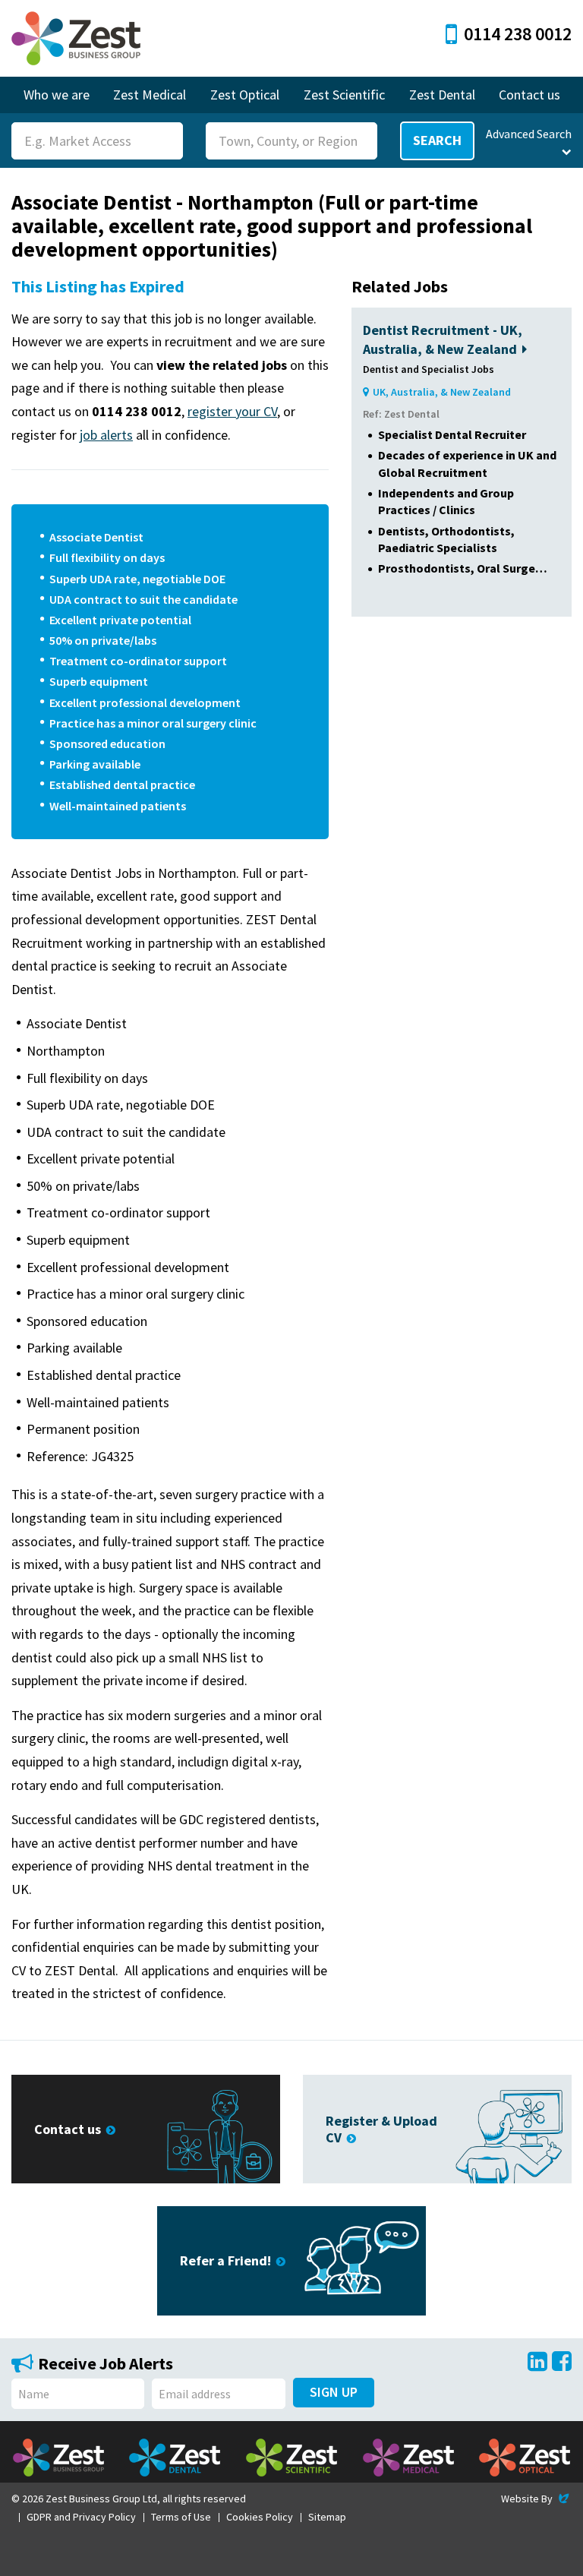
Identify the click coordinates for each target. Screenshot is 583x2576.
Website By (536, 2499)
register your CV (232, 411)
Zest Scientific (344, 95)
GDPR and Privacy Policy (81, 2517)
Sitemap (327, 2517)
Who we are (57, 95)
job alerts (106, 435)
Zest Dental (442, 95)
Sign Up (334, 2392)
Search (437, 140)
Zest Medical (150, 95)
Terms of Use (181, 2517)
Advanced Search (529, 134)
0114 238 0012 (518, 34)
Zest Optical (245, 95)
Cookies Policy (260, 2517)
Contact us (529, 95)
